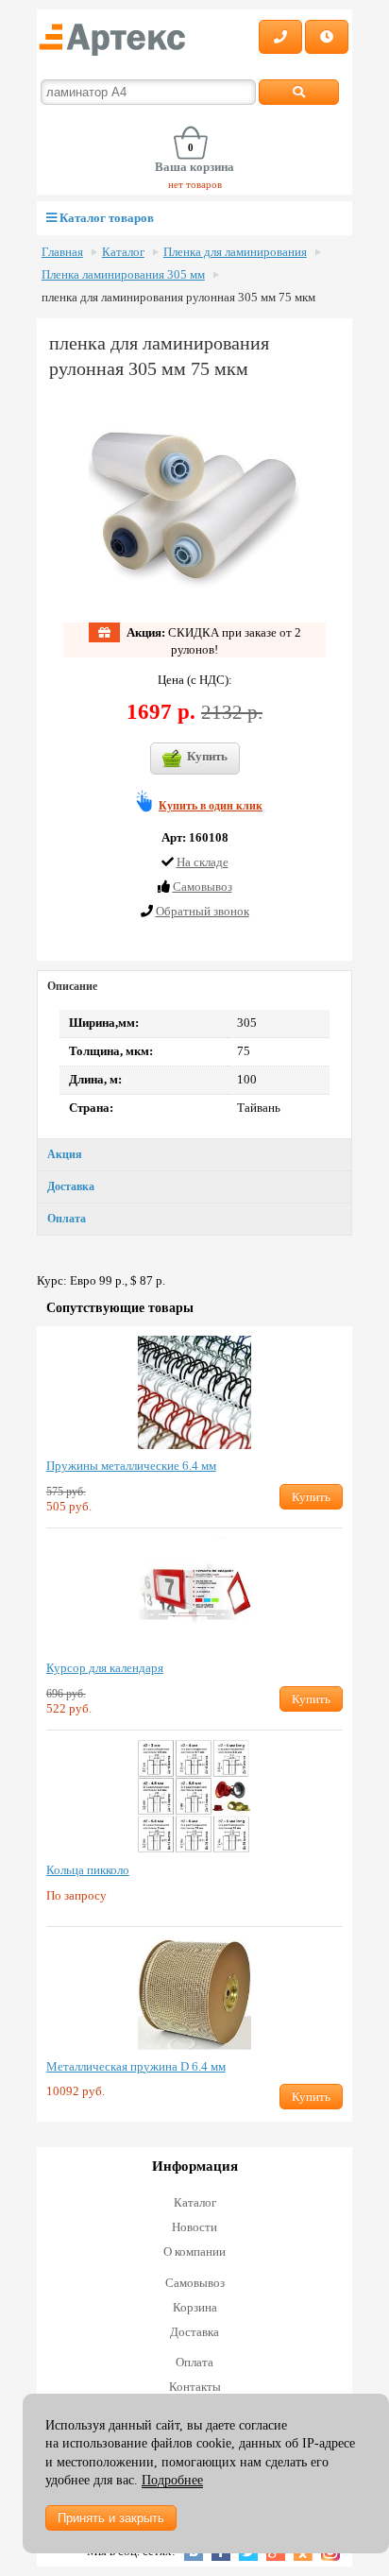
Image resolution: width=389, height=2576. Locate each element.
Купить (207, 756)
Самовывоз (195, 2283)
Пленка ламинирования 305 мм (123, 275)
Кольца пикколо (88, 1870)
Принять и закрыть (111, 2518)
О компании (194, 2252)
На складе (203, 862)
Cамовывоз (203, 887)
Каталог (123, 252)
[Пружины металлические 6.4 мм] (194, 1392)
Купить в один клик (211, 806)
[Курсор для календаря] (194, 1595)
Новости (194, 2227)
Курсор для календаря (105, 1668)
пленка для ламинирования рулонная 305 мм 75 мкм (178, 298)
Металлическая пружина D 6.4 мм (136, 2066)
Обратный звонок (203, 911)
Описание (72, 986)
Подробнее (172, 2480)
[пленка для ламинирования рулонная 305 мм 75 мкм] (194, 505)
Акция (65, 1154)
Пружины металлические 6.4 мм (131, 1466)
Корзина (195, 2307)
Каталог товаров (105, 218)
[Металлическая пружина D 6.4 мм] (194, 1993)
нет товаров (195, 184)
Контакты (195, 2387)
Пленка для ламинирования (235, 252)
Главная (62, 252)
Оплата (67, 1219)
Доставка (71, 1186)
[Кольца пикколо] (194, 1797)
